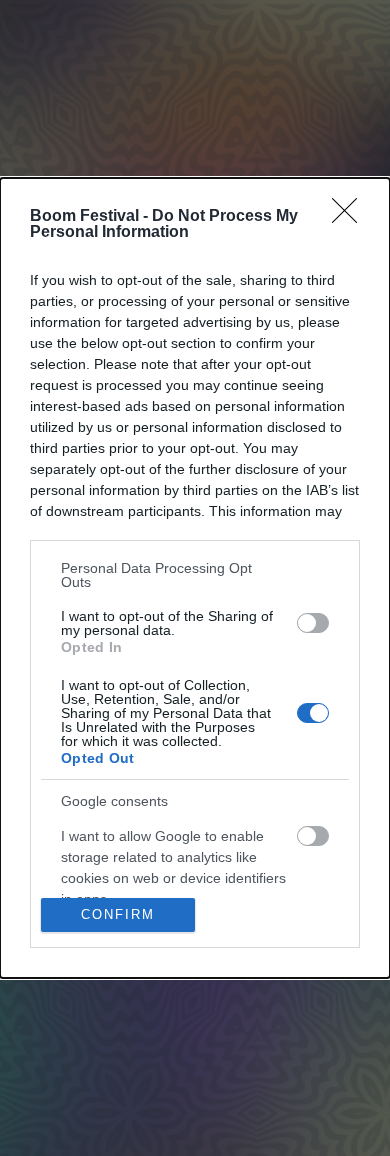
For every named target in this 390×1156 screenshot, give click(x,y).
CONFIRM (118, 914)
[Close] (351, 217)
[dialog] (195, 578)
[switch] (313, 623)
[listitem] (195, 575)
